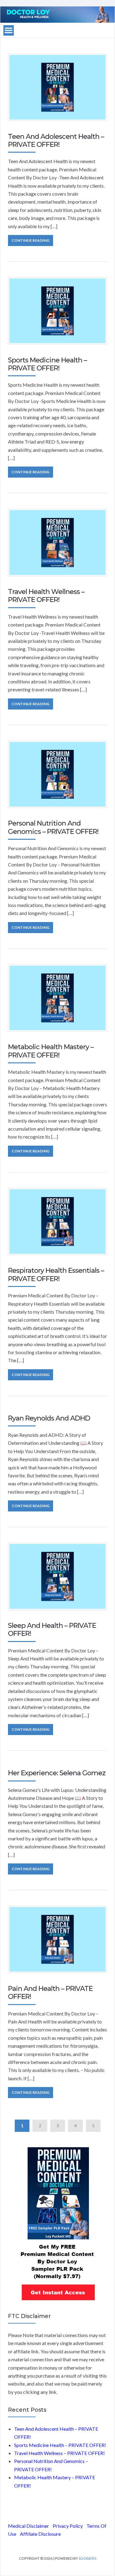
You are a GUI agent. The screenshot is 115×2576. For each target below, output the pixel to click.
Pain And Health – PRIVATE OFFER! (50, 1993)
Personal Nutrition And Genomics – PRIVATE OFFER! (53, 827)
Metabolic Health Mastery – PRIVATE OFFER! (51, 1051)
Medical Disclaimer (29, 2526)
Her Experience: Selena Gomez (57, 1773)
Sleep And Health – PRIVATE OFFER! (52, 1630)
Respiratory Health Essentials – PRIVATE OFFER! (56, 1274)
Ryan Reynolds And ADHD (49, 1418)
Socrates (87, 2558)
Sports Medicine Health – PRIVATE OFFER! (47, 364)
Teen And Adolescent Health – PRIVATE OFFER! (56, 141)
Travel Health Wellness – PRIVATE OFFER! (46, 596)
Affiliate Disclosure (40, 2534)
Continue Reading (31, 240)
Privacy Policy (68, 2526)
